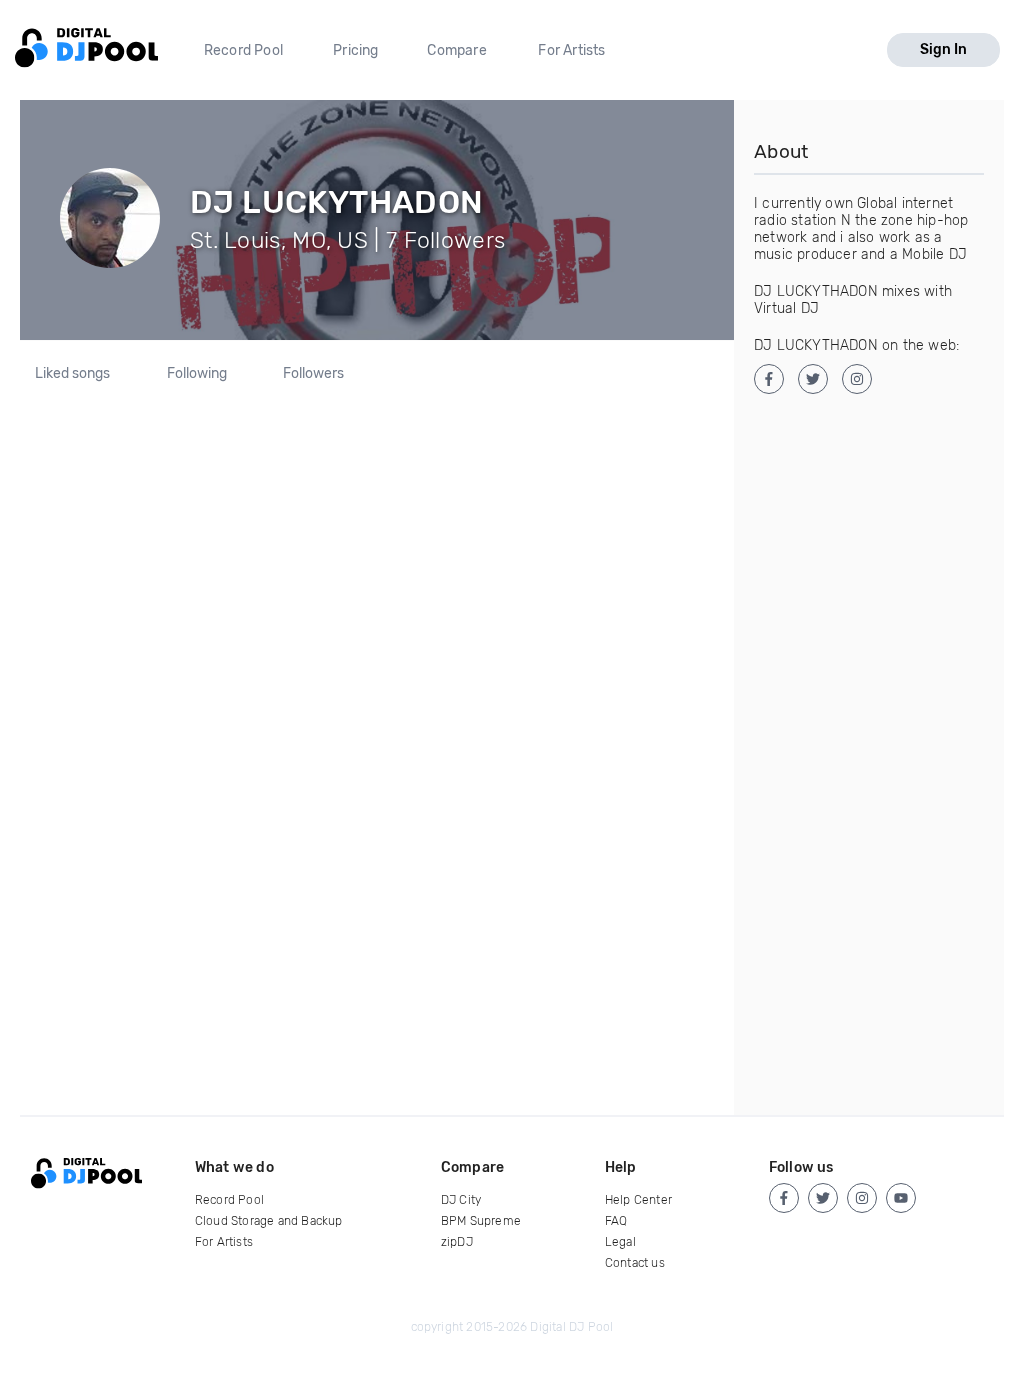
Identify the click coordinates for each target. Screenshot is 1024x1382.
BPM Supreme (481, 1221)
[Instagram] (862, 1198)
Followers (313, 374)
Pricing (355, 50)
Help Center (638, 1200)
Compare (456, 50)
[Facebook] (784, 1198)
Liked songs (72, 374)
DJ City (461, 1200)
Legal (620, 1242)
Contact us (635, 1263)
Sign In (943, 49)
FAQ (616, 1221)
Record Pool (243, 50)
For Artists (571, 50)
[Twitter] (823, 1198)
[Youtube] (901, 1198)
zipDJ (457, 1242)
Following (197, 374)
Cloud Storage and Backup (269, 1221)
